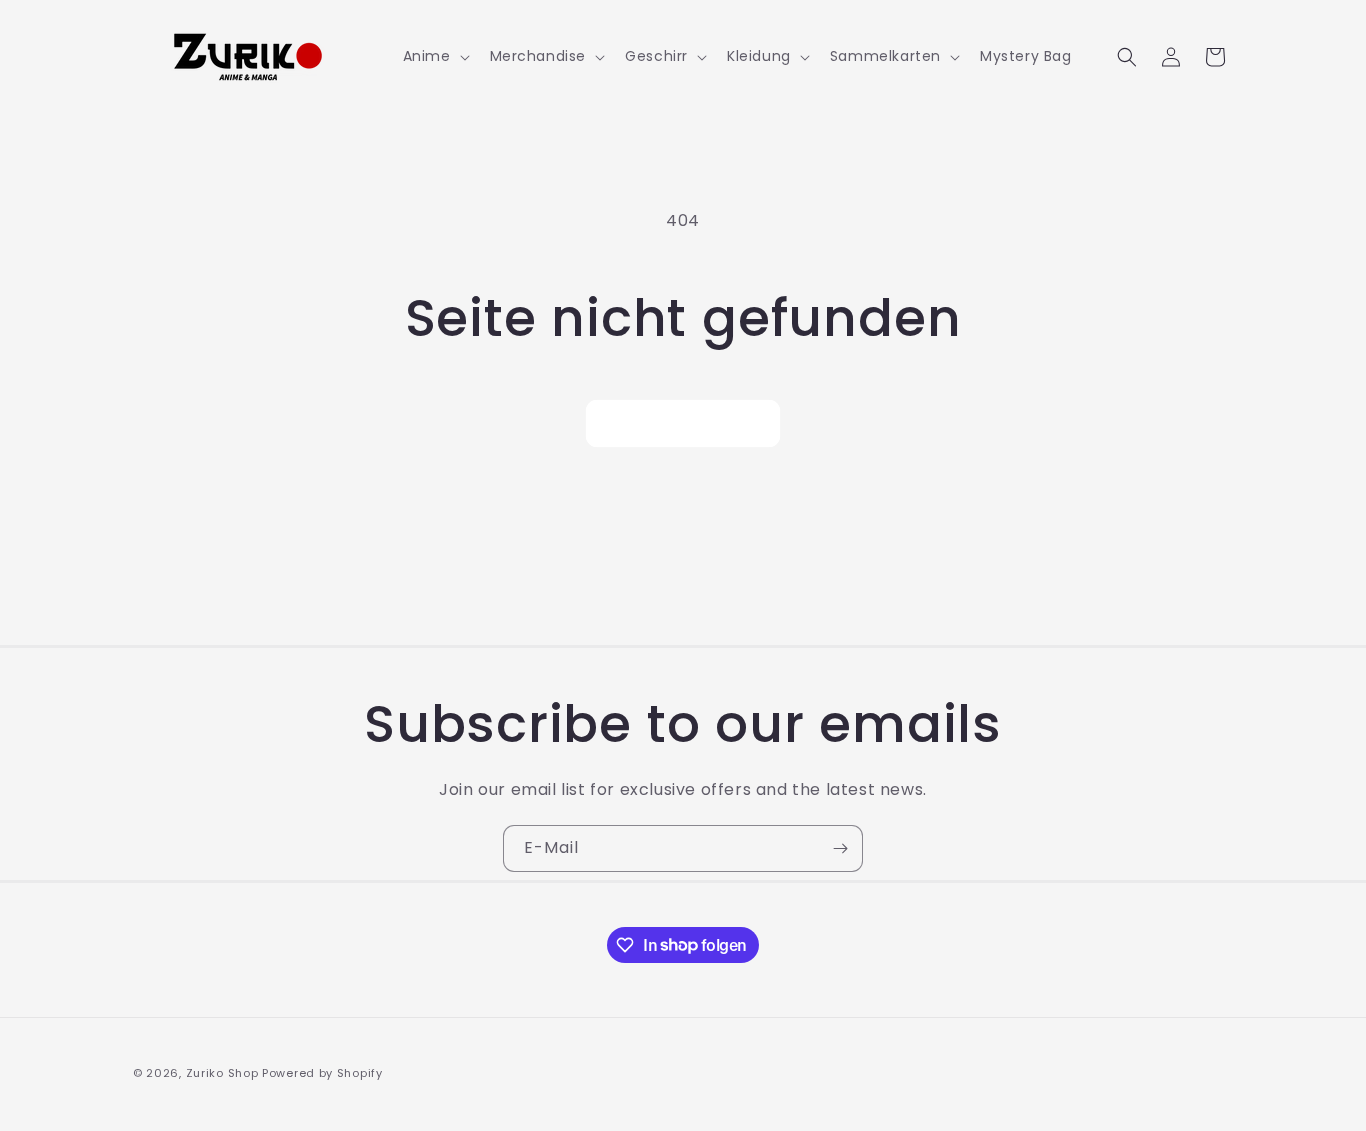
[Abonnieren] (840, 848)
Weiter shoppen (683, 422)
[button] (434, 56)
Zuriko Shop (222, 1073)
